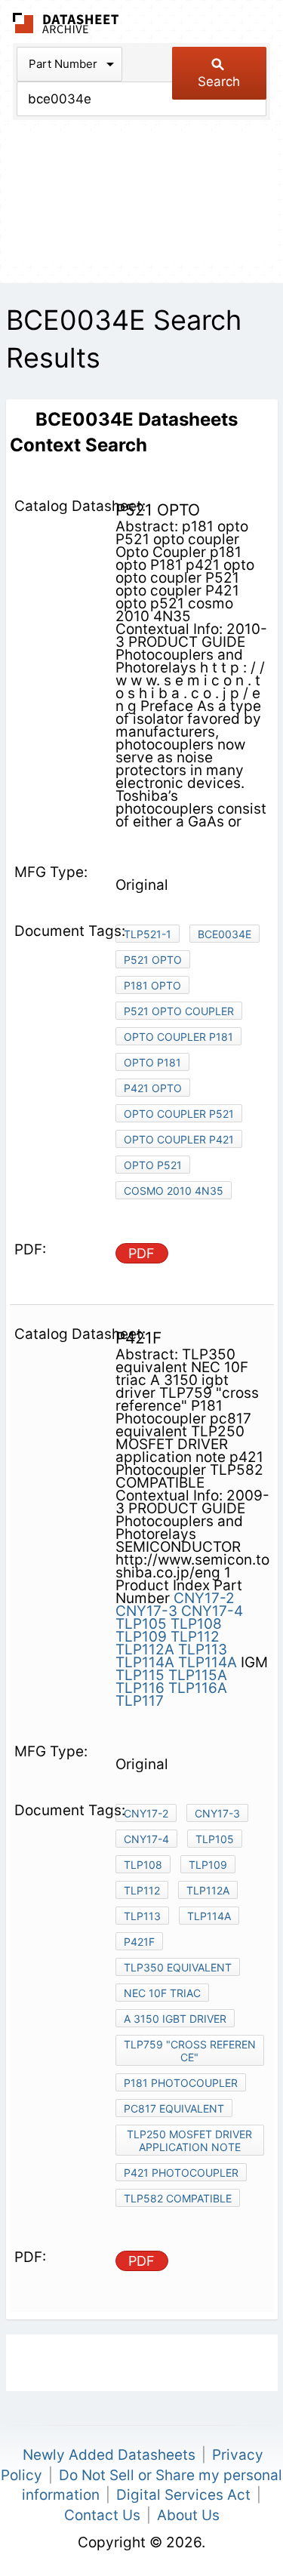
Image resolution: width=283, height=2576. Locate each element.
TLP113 (203, 1650)
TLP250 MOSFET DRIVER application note (189, 2141)
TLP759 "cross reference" (190, 2051)
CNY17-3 (146, 1611)
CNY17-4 (212, 1611)
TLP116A (198, 1688)
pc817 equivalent (174, 2108)
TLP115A (198, 1675)
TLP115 (140, 1675)
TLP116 (140, 1688)
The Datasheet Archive (66, 23)
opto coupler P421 (179, 1139)
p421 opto (153, 1088)
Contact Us (102, 2515)
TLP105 (141, 1624)
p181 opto (152, 985)
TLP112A (145, 1650)
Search (219, 82)
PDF (141, 1253)
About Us (188, 2515)
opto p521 (153, 1165)
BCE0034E (225, 934)
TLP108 (196, 1624)
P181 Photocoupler (181, 2083)
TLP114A (145, 1662)
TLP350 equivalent (178, 1967)
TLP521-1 (148, 934)
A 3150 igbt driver (175, 2019)
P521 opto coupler (179, 1011)
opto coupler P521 (179, 1114)
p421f (139, 1942)
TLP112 (195, 1637)
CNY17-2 (204, 1598)
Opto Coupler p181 (178, 1037)
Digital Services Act (183, 2495)
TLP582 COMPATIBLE (178, 2198)
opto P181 (152, 1062)
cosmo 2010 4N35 (174, 1191)
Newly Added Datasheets (109, 2455)
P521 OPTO (153, 960)
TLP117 (140, 1701)
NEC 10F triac (162, 1993)
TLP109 (141, 1637)
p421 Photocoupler (181, 2173)
